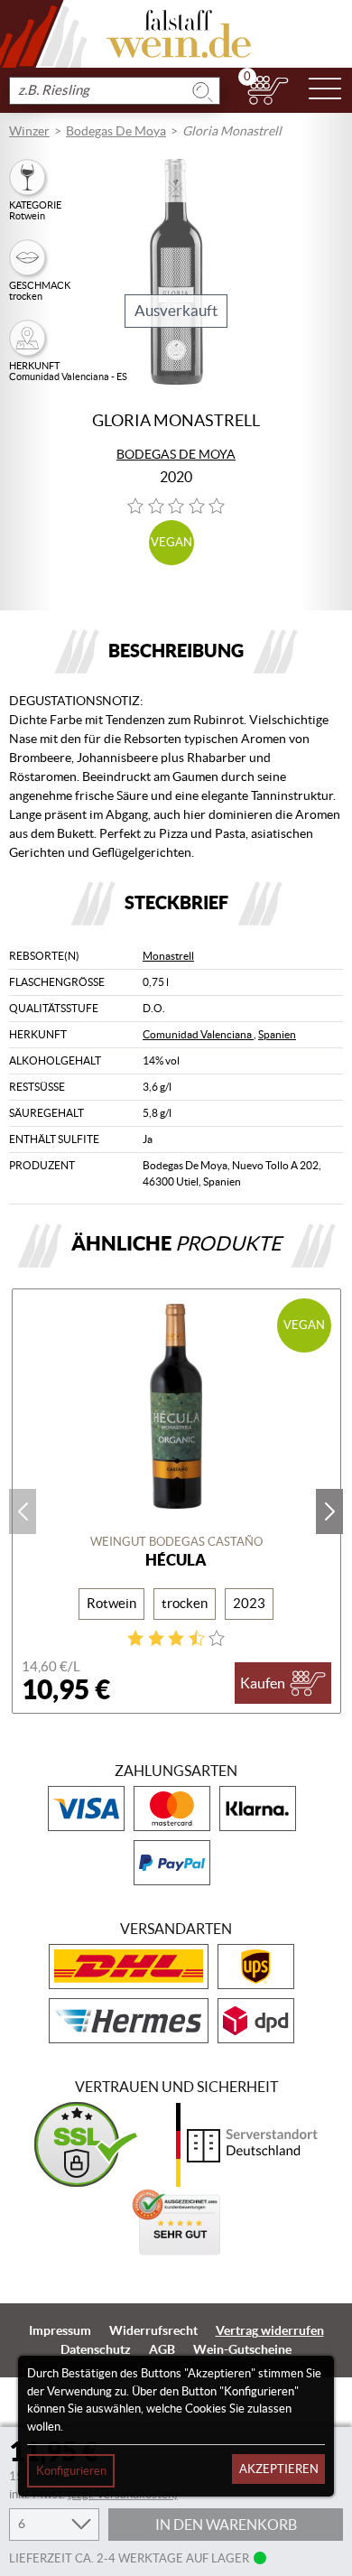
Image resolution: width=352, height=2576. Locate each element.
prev (23, 1511)
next (329, 1511)
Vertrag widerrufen (270, 2330)
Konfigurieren (71, 2471)
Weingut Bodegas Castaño (176, 1542)
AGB (162, 2349)
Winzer (29, 131)
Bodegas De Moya (116, 131)
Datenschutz (96, 2349)
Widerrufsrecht (153, 2330)
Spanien (277, 1034)
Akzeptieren (279, 2469)
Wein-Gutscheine (242, 2349)
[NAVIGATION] (325, 90)
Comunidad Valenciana (198, 1034)
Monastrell (168, 956)
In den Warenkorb (226, 2525)
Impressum (60, 2330)
